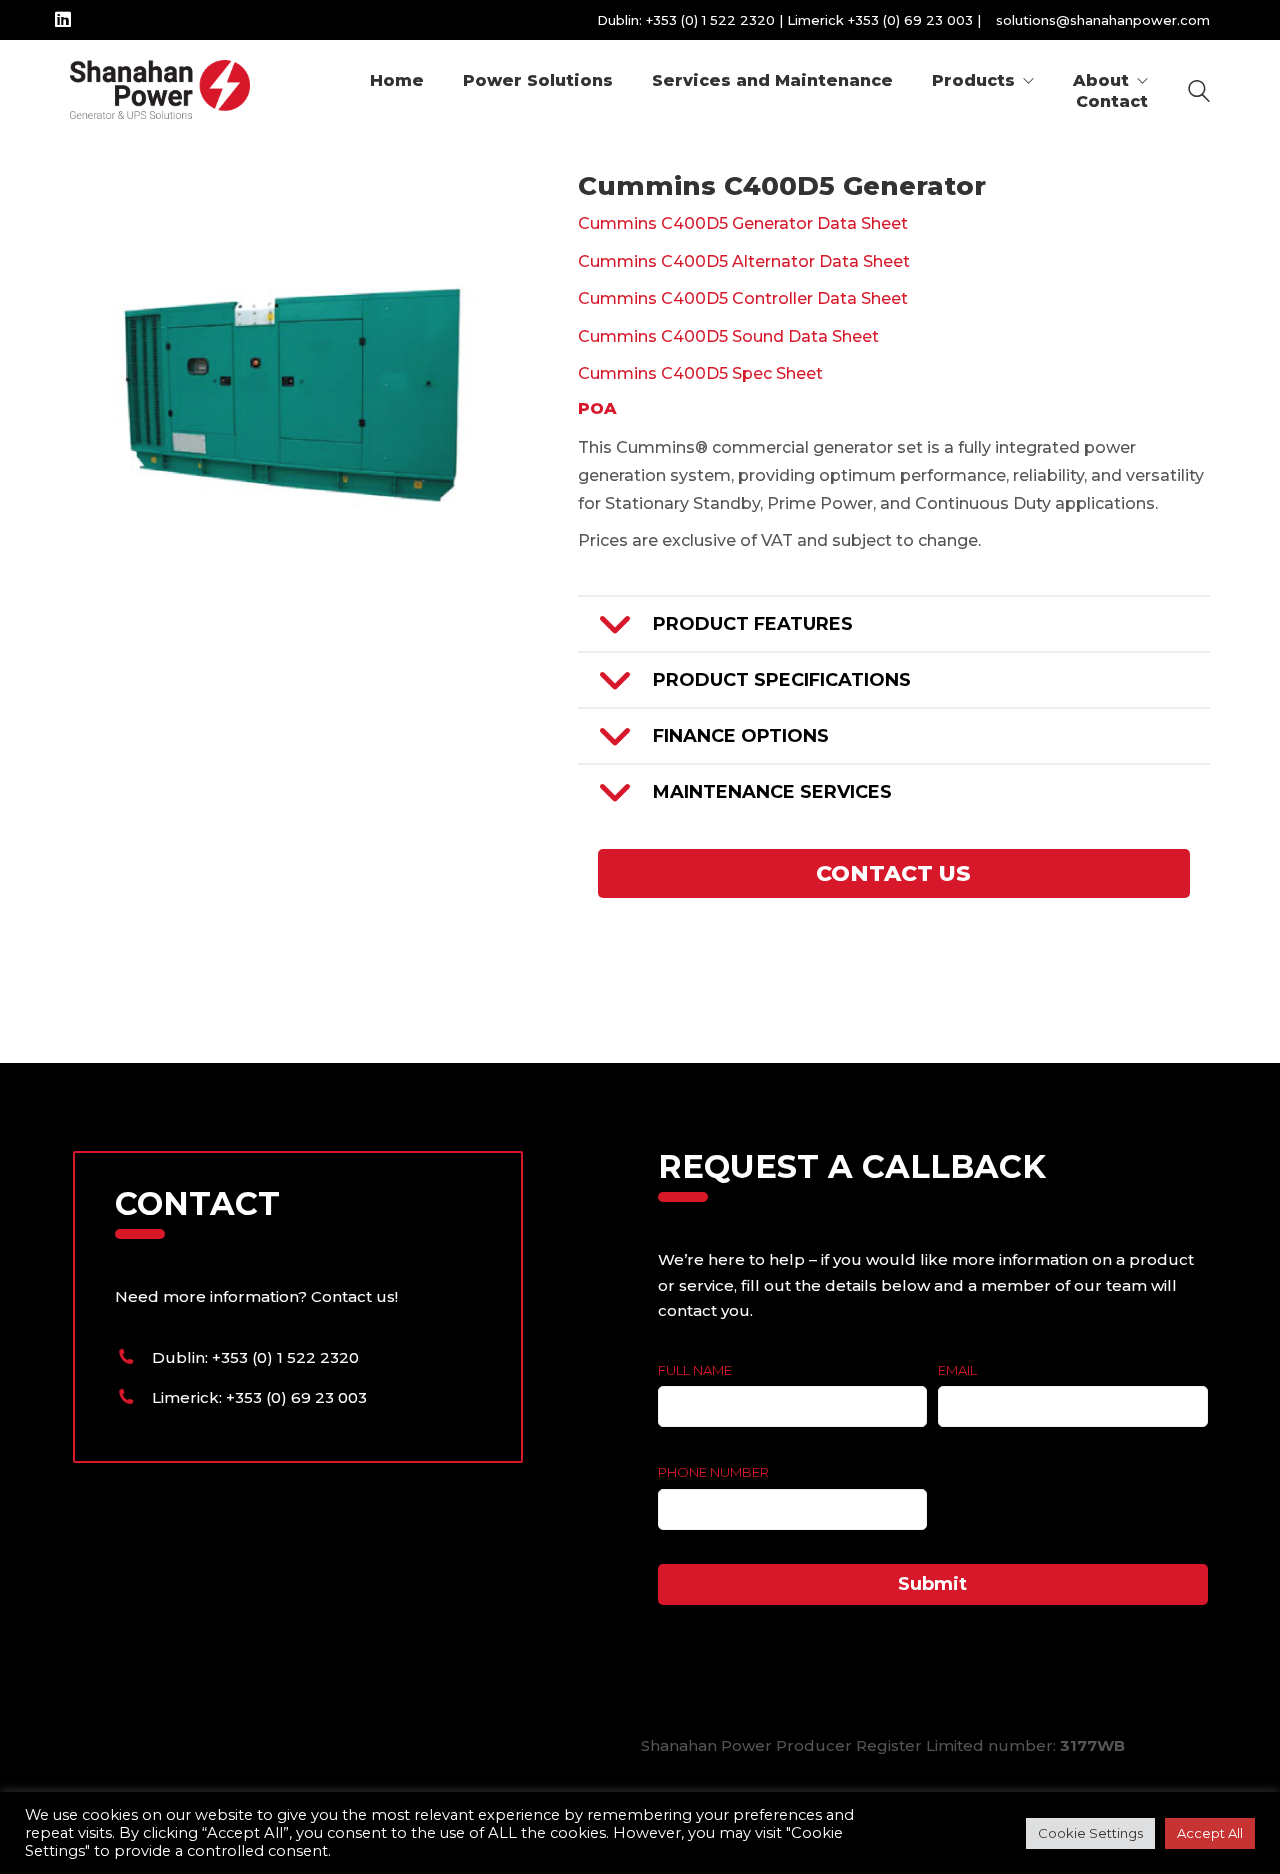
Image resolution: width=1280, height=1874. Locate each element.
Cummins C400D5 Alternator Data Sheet (744, 261)
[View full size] (96, 204)
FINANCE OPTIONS (741, 736)
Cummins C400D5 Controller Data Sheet (743, 298)
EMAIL (957, 1370)
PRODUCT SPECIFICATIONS (782, 680)
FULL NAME (695, 1370)
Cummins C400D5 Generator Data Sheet (743, 223)
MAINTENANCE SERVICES (772, 792)
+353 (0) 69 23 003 (910, 20)
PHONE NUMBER (713, 1472)
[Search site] (1199, 93)
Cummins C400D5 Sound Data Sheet (728, 336)
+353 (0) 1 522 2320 (710, 20)
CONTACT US (893, 873)
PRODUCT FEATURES (753, 624)
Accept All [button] (1210, 1833)
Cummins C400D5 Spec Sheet (700, 373)
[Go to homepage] (160, 91)
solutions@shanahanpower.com (1103, 20)
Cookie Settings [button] (1090, 1833)
